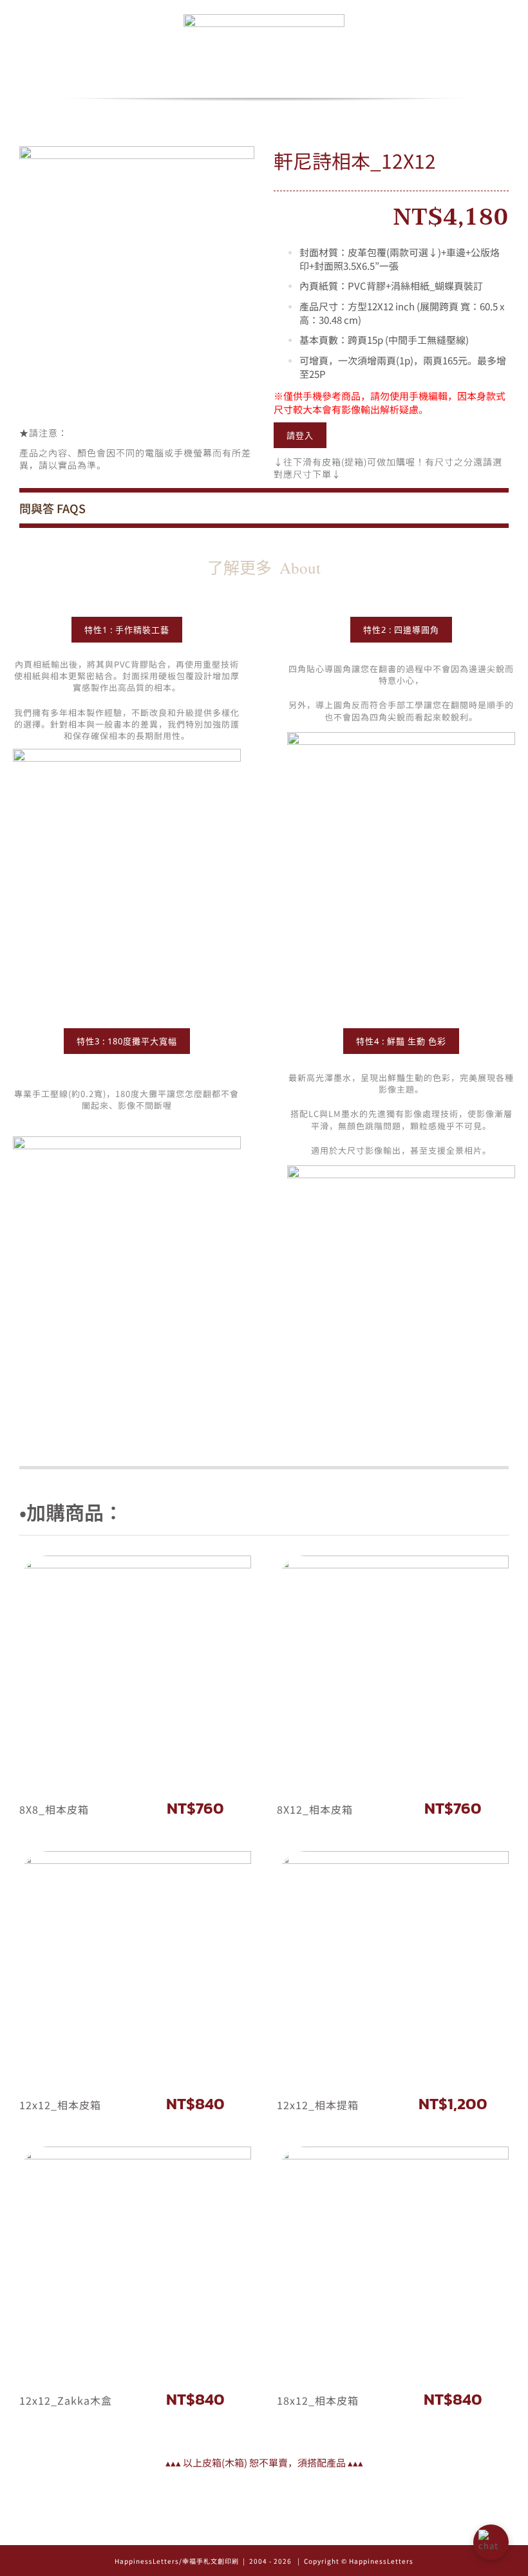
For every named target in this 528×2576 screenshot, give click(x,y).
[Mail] (282, 2531)
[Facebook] (264, 2531)
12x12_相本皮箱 (60, 2105)
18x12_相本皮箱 (318, 2400)
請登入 (300, 435)
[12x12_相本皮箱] (135, 1967)
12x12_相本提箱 (318, 2105)
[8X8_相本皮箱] (135, 1671)
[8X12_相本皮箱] (393, 1671)
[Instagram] (246, 2531)
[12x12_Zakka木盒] (135, 2262)
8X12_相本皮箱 (315, 1809)
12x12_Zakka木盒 (66, 2400)
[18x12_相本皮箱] (393, 2262)
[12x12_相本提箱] (393, 1967)
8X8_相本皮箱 (54, 1809)
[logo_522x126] (264, 18)
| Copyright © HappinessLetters (354, 2561)
